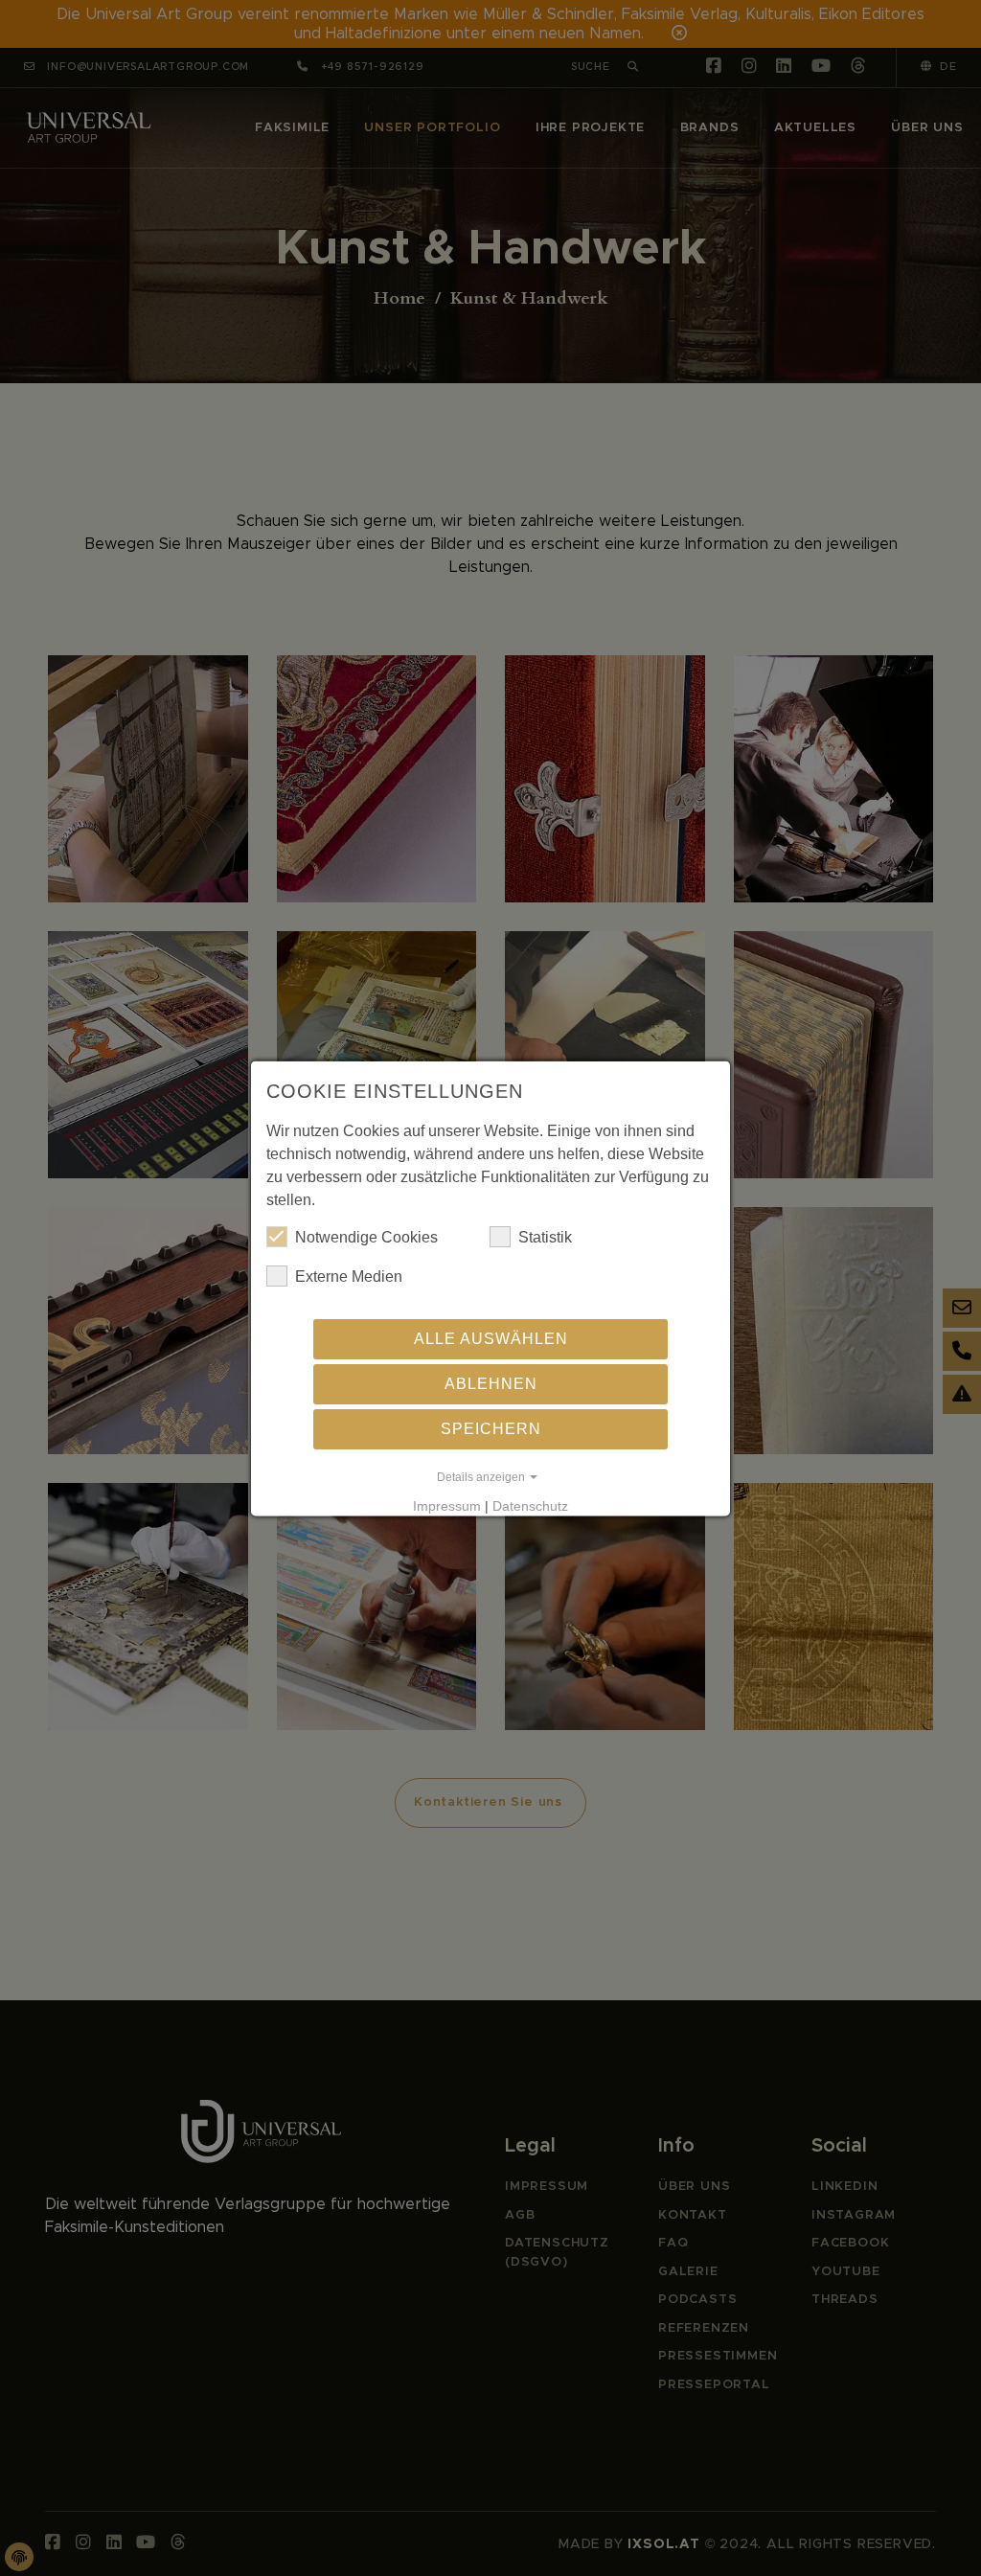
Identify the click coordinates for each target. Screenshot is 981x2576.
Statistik (545, 1236)
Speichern (491, 1428)
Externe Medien (349, 1276)
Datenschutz (530, 1505)
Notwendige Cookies (366, 1236)
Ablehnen (491, 1383)
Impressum (447, 1505)
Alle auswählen (491, 1338)
